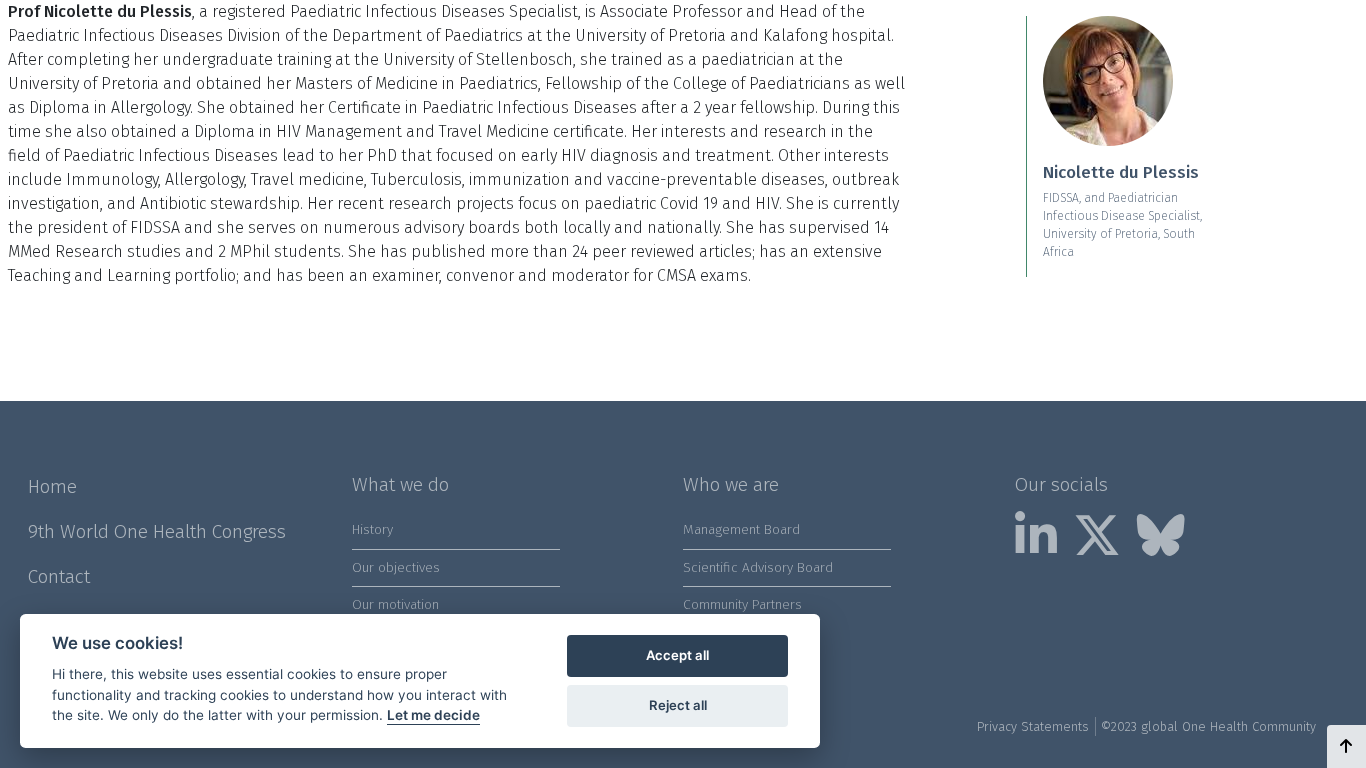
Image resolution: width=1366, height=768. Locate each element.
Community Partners (742, 604)
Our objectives (396, 567)
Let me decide (433, 715)
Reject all (678, 705)
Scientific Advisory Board (758, 567)
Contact (59, 576)
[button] (1346, 746)
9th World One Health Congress (157, 531)
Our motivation (395, 604)
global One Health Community (1228, 726)
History (372, 529)
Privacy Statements (1033, 726)
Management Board (741, 529)
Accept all (677, 655)
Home (52, 486)
